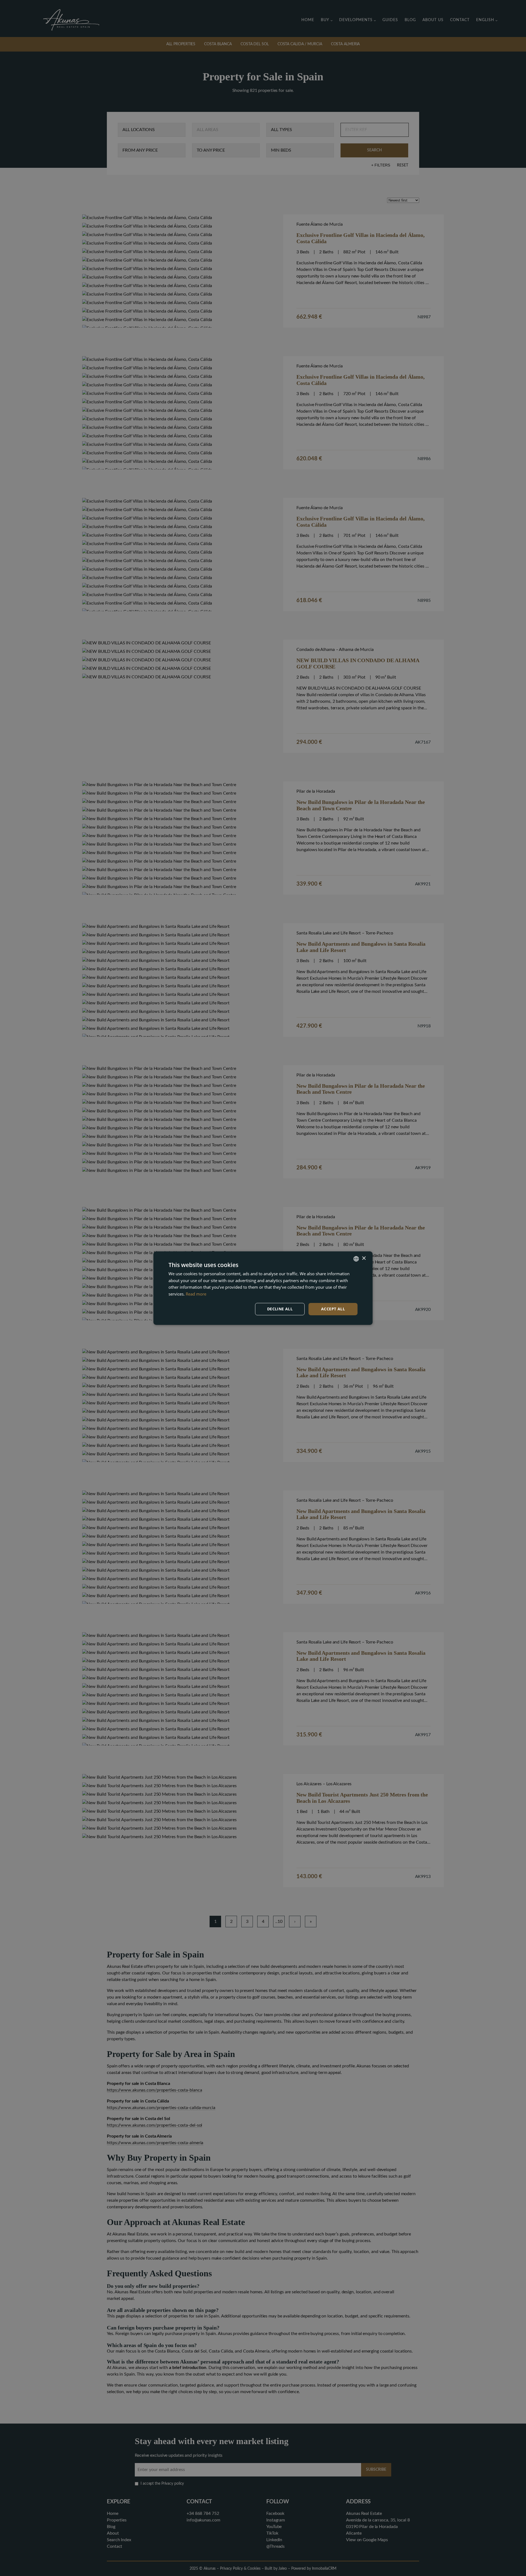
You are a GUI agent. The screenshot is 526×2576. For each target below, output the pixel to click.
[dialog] (263, 1288)
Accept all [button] (333, 1309)
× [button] (364, 1258)
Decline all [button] (280, 1309)
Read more (196, 1294)
